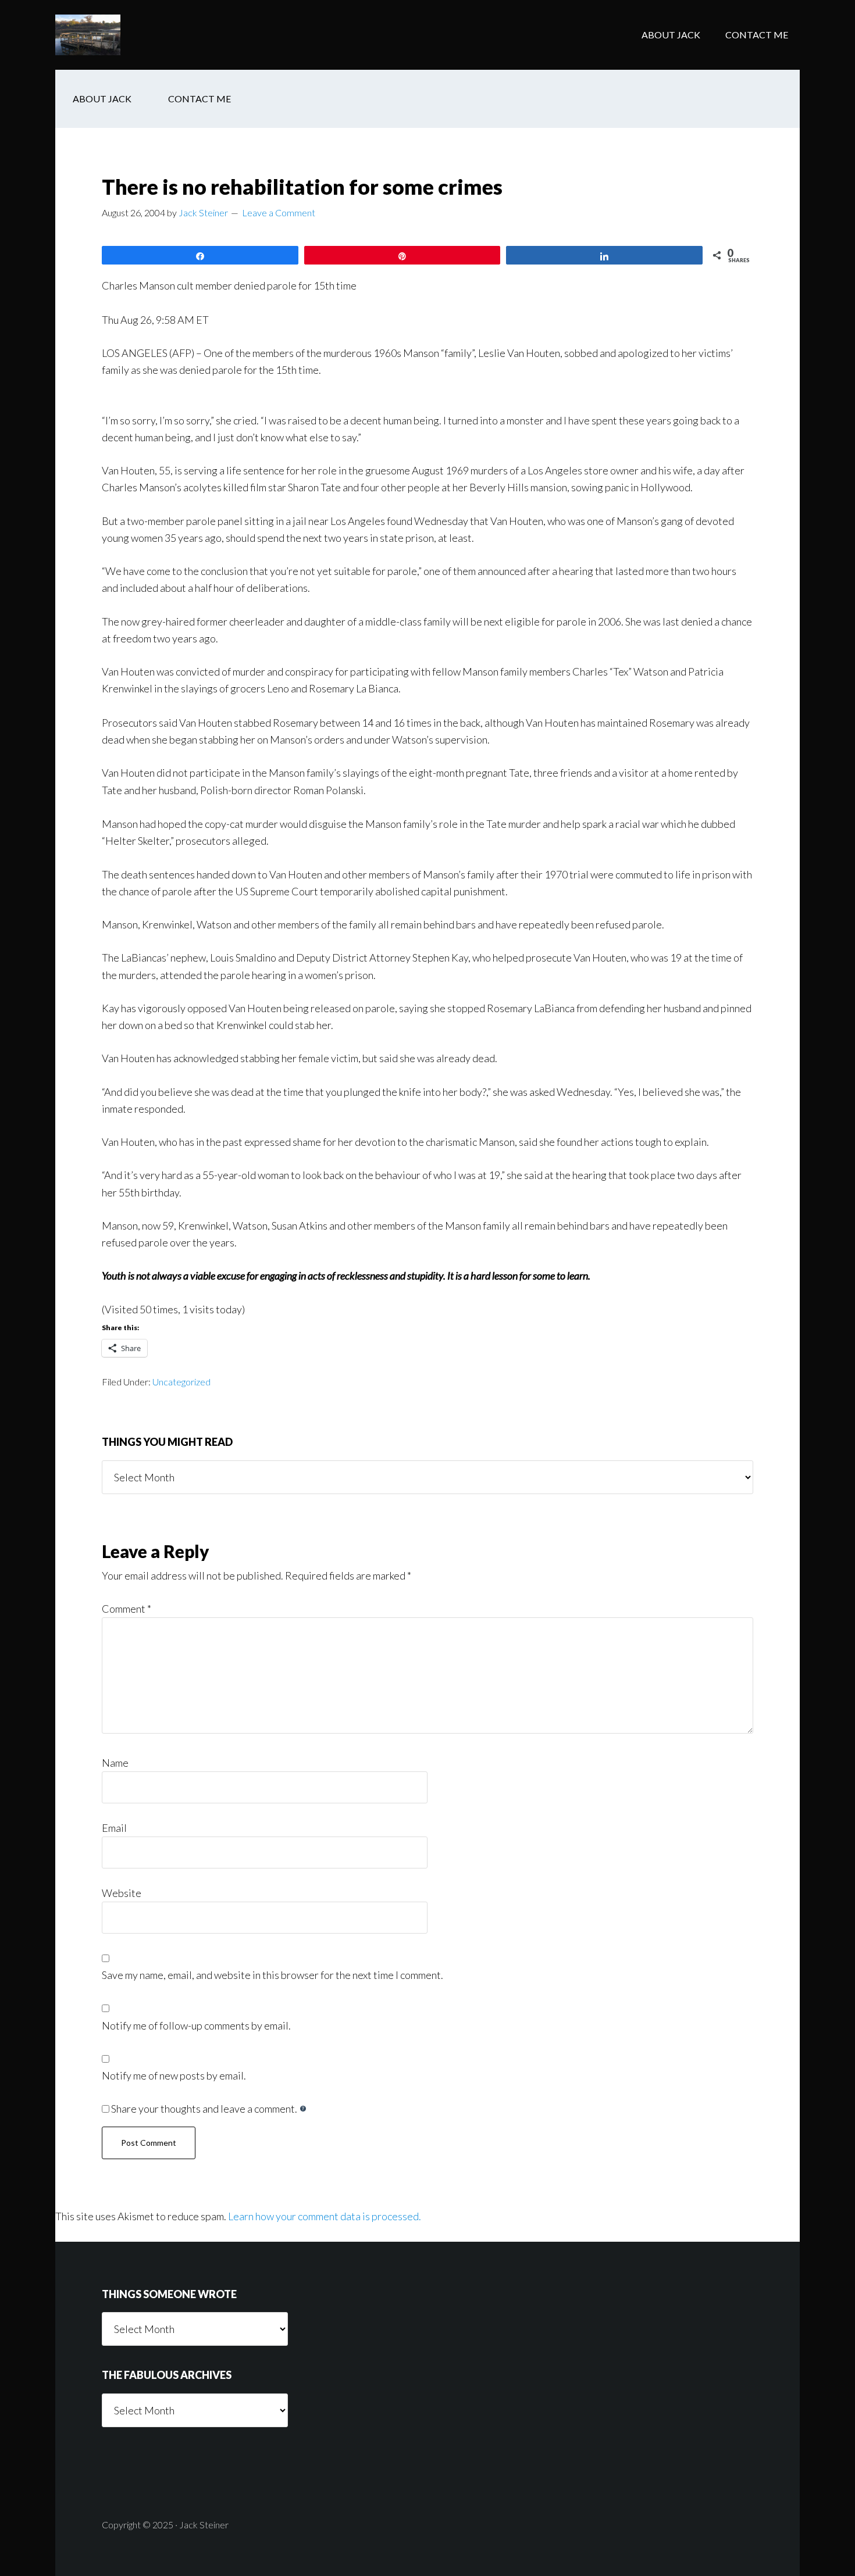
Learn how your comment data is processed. (325, 2216)
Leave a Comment (279, 212)
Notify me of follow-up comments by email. (196, 2025)
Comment (127, 1609)
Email (114, 1828)
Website (122, 1893)
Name (115, 1763)
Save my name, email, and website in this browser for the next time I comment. (272, 1975)
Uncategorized (181, 1382)
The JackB (148, 35)
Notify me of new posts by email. (174, 2075)
